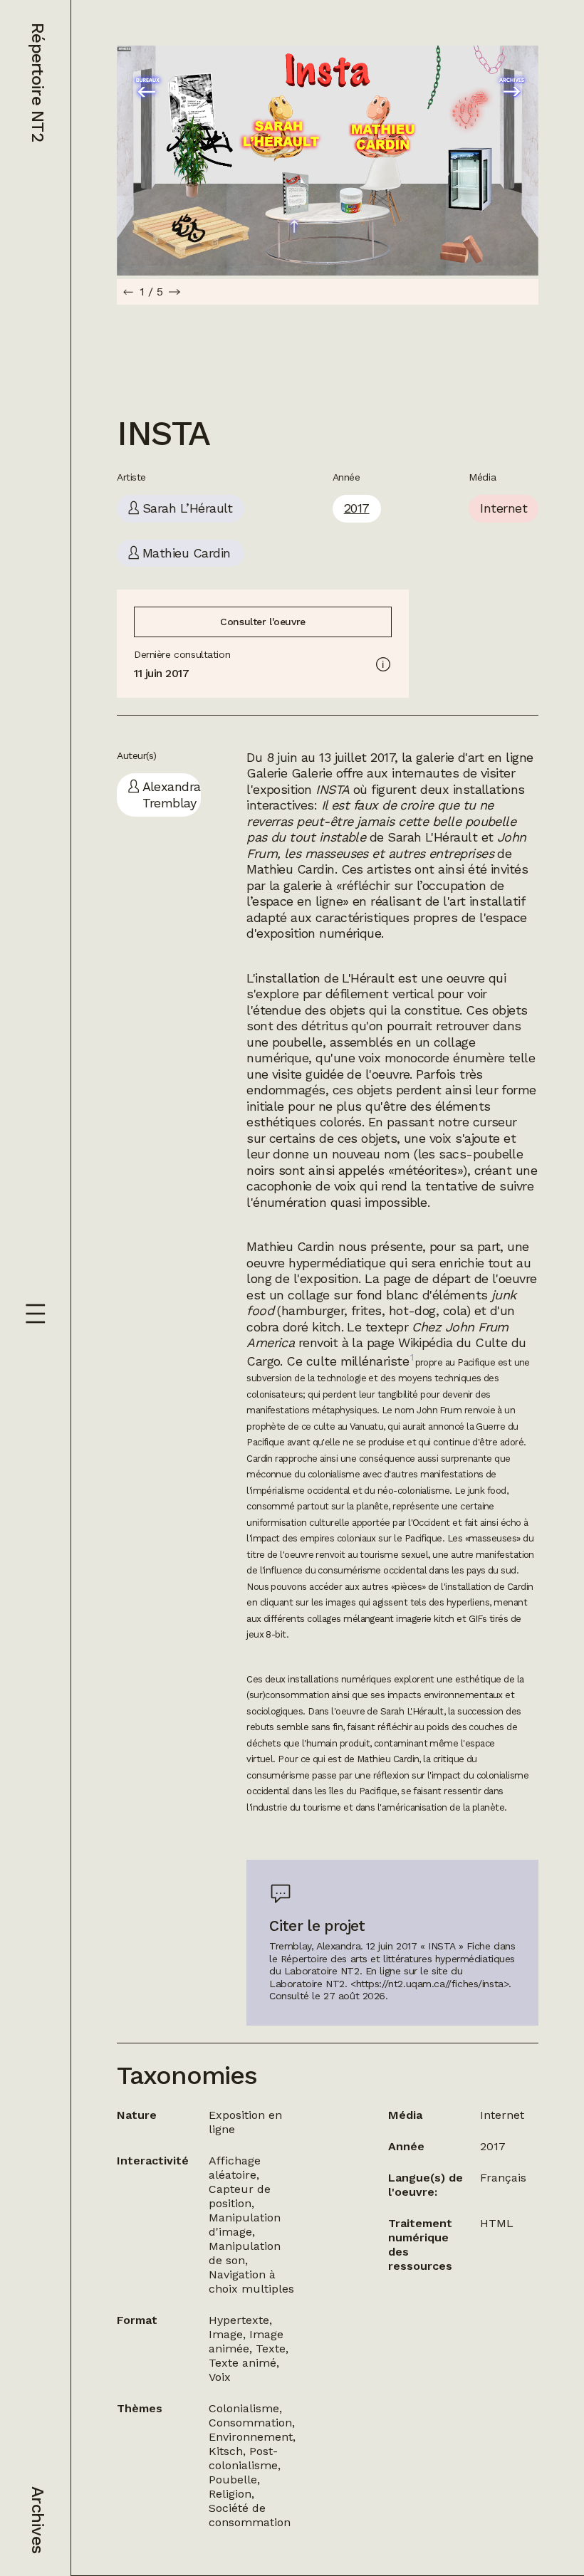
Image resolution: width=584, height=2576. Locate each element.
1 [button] (412, 1357)
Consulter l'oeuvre (262, 622)
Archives (38, 2520)
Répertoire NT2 (38, 82)
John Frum (439, 1410)
